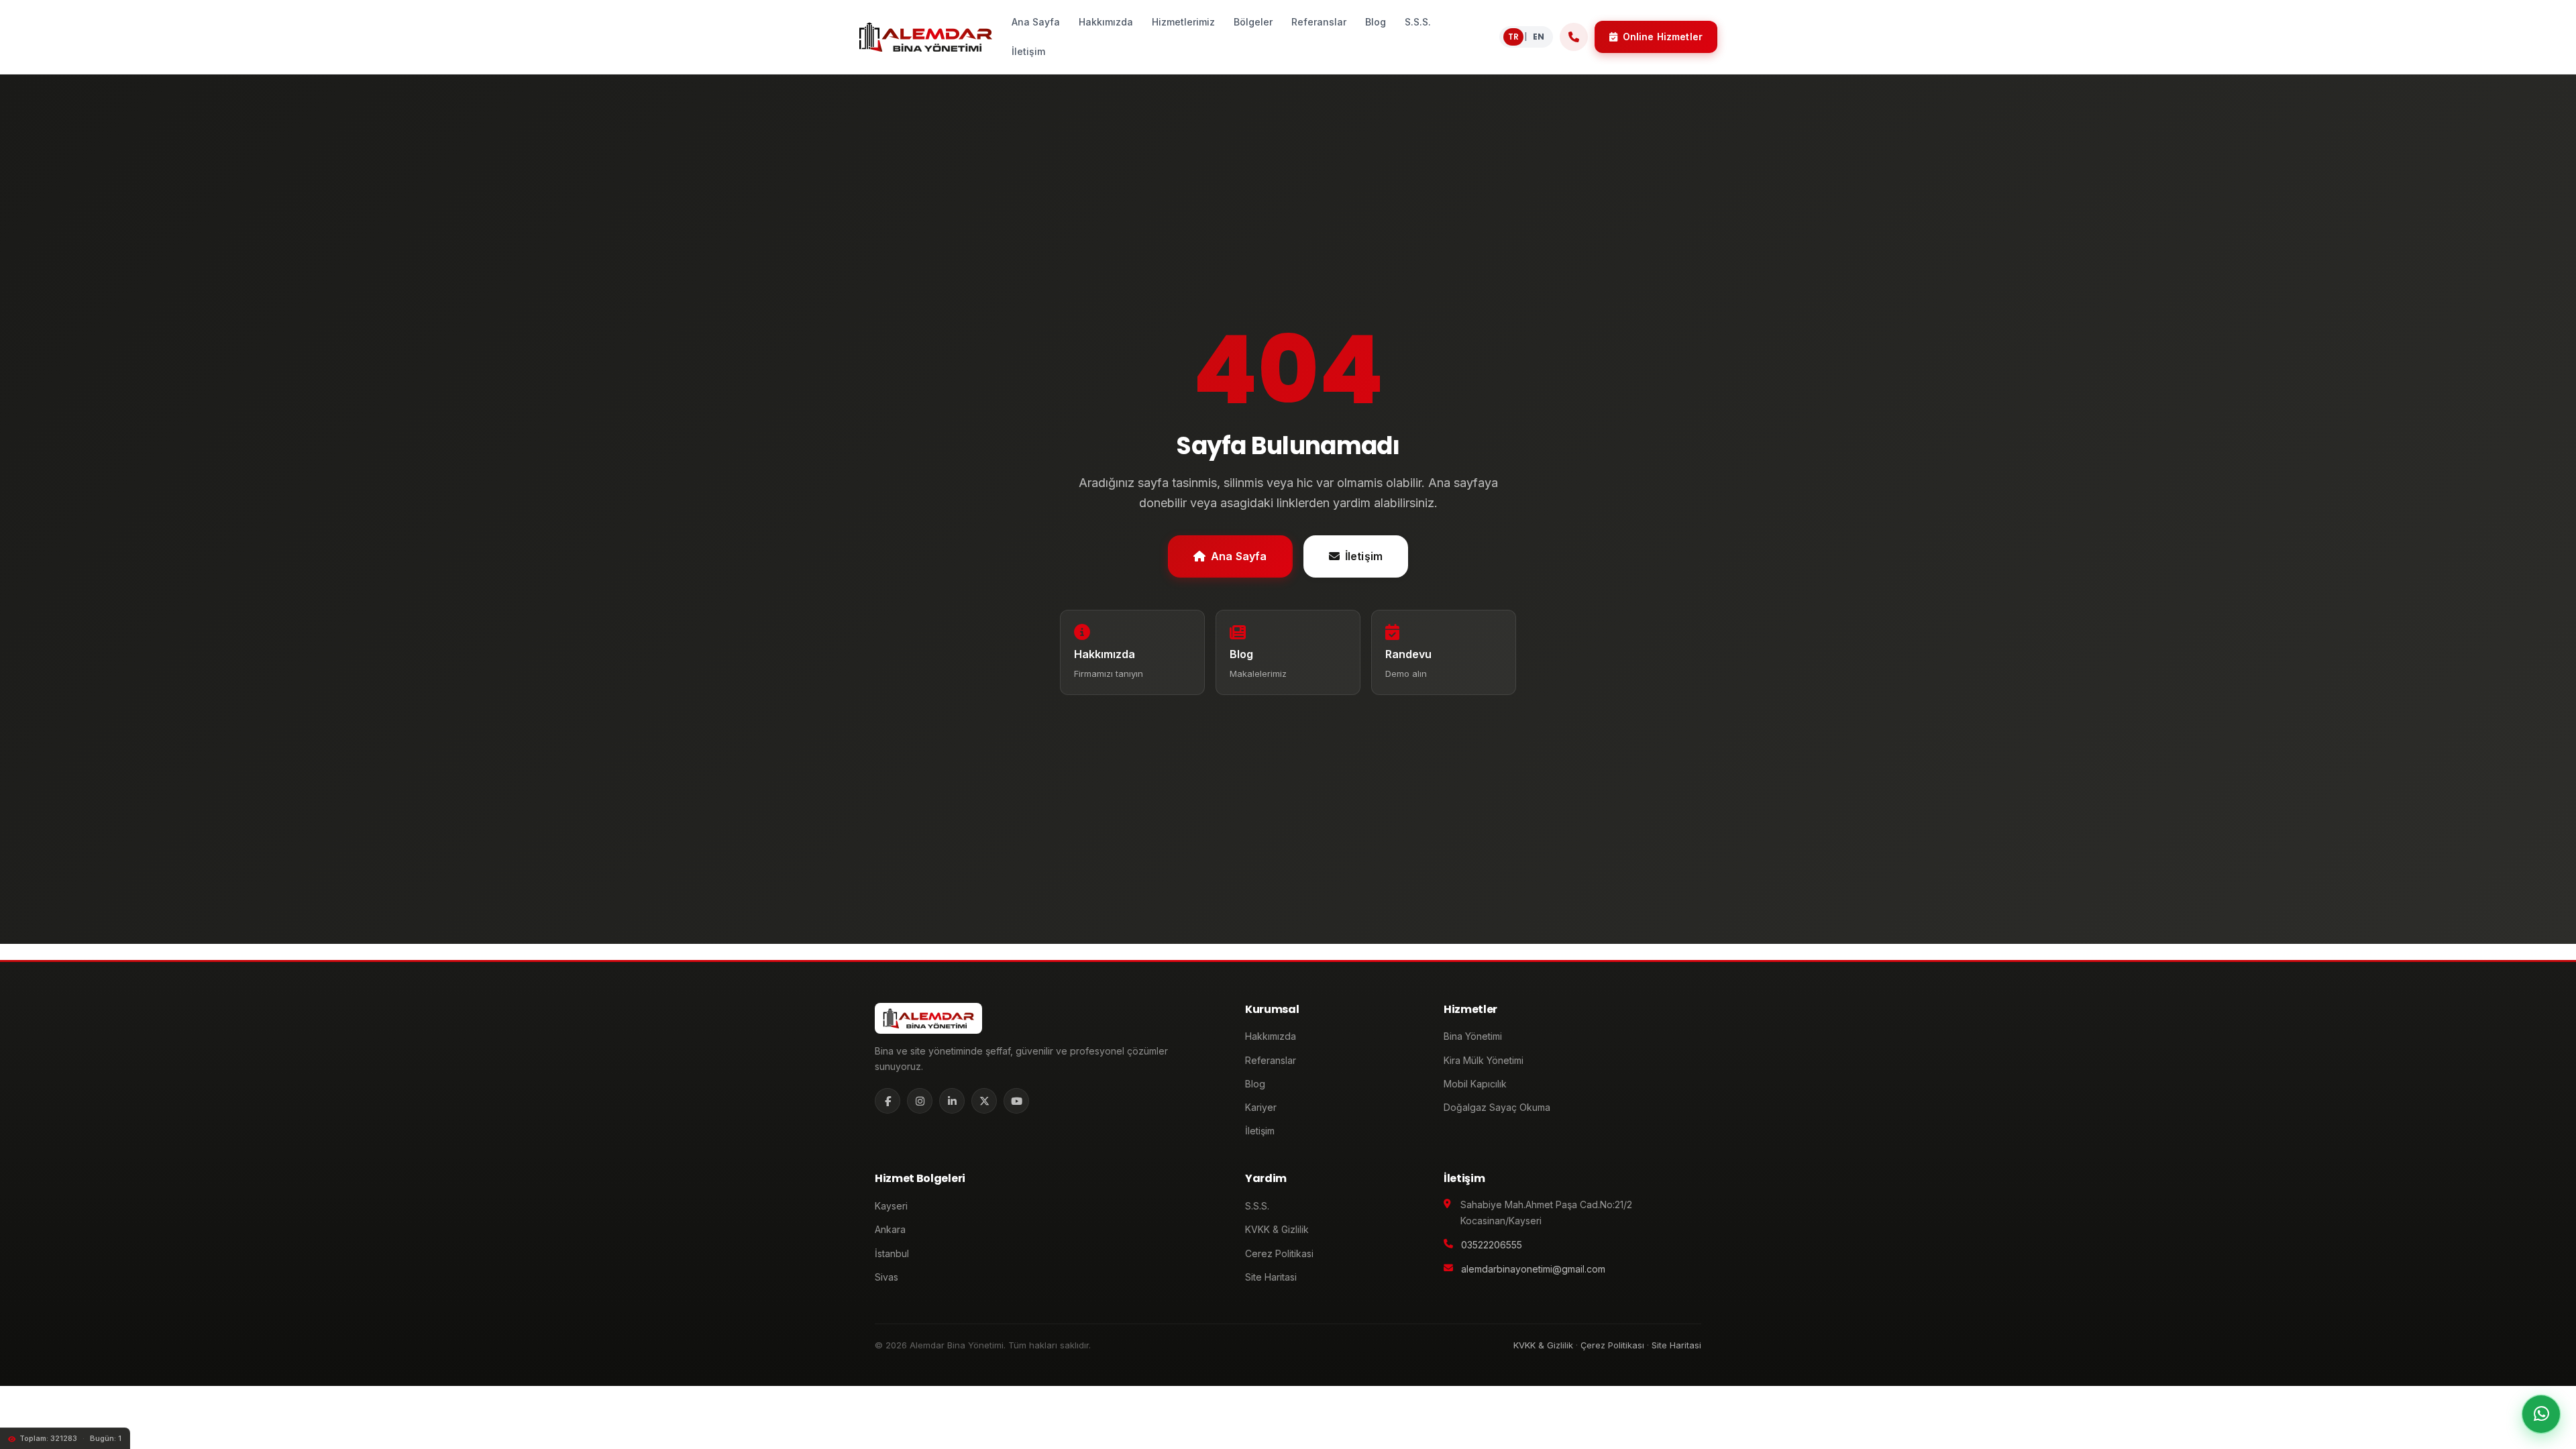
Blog (1255, 1084)
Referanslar (1271, 1060)
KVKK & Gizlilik (1277, 1229)
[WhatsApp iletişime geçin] (2541, 1414)
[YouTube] (1016, 1101)
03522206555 (1492, 1245)
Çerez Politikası (1612, 1345)
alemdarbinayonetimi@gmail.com (1533, 1269)
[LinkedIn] (952, 1101)
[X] (984, 1101)
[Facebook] (888, 1101)
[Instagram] (920, 1101)
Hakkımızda (1271, 1036)
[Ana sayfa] (925, 37)
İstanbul (892, 1253)
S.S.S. (1257, 1206)
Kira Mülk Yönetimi (1484, 1060)
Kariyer (1261, 1107)
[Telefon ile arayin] (1574, 37)
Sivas (887, 1277)
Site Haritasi (1271, 1277)
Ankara (890, 1229)
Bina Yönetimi (1473, 1036)
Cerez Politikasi (1279, 1253)
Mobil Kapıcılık (1475, 1084)
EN (1539, 37)
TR (1513, 37)
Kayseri (891, 1206)
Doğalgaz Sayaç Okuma (1497, 1107)
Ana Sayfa (1239, 555)
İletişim (1364, 555)
